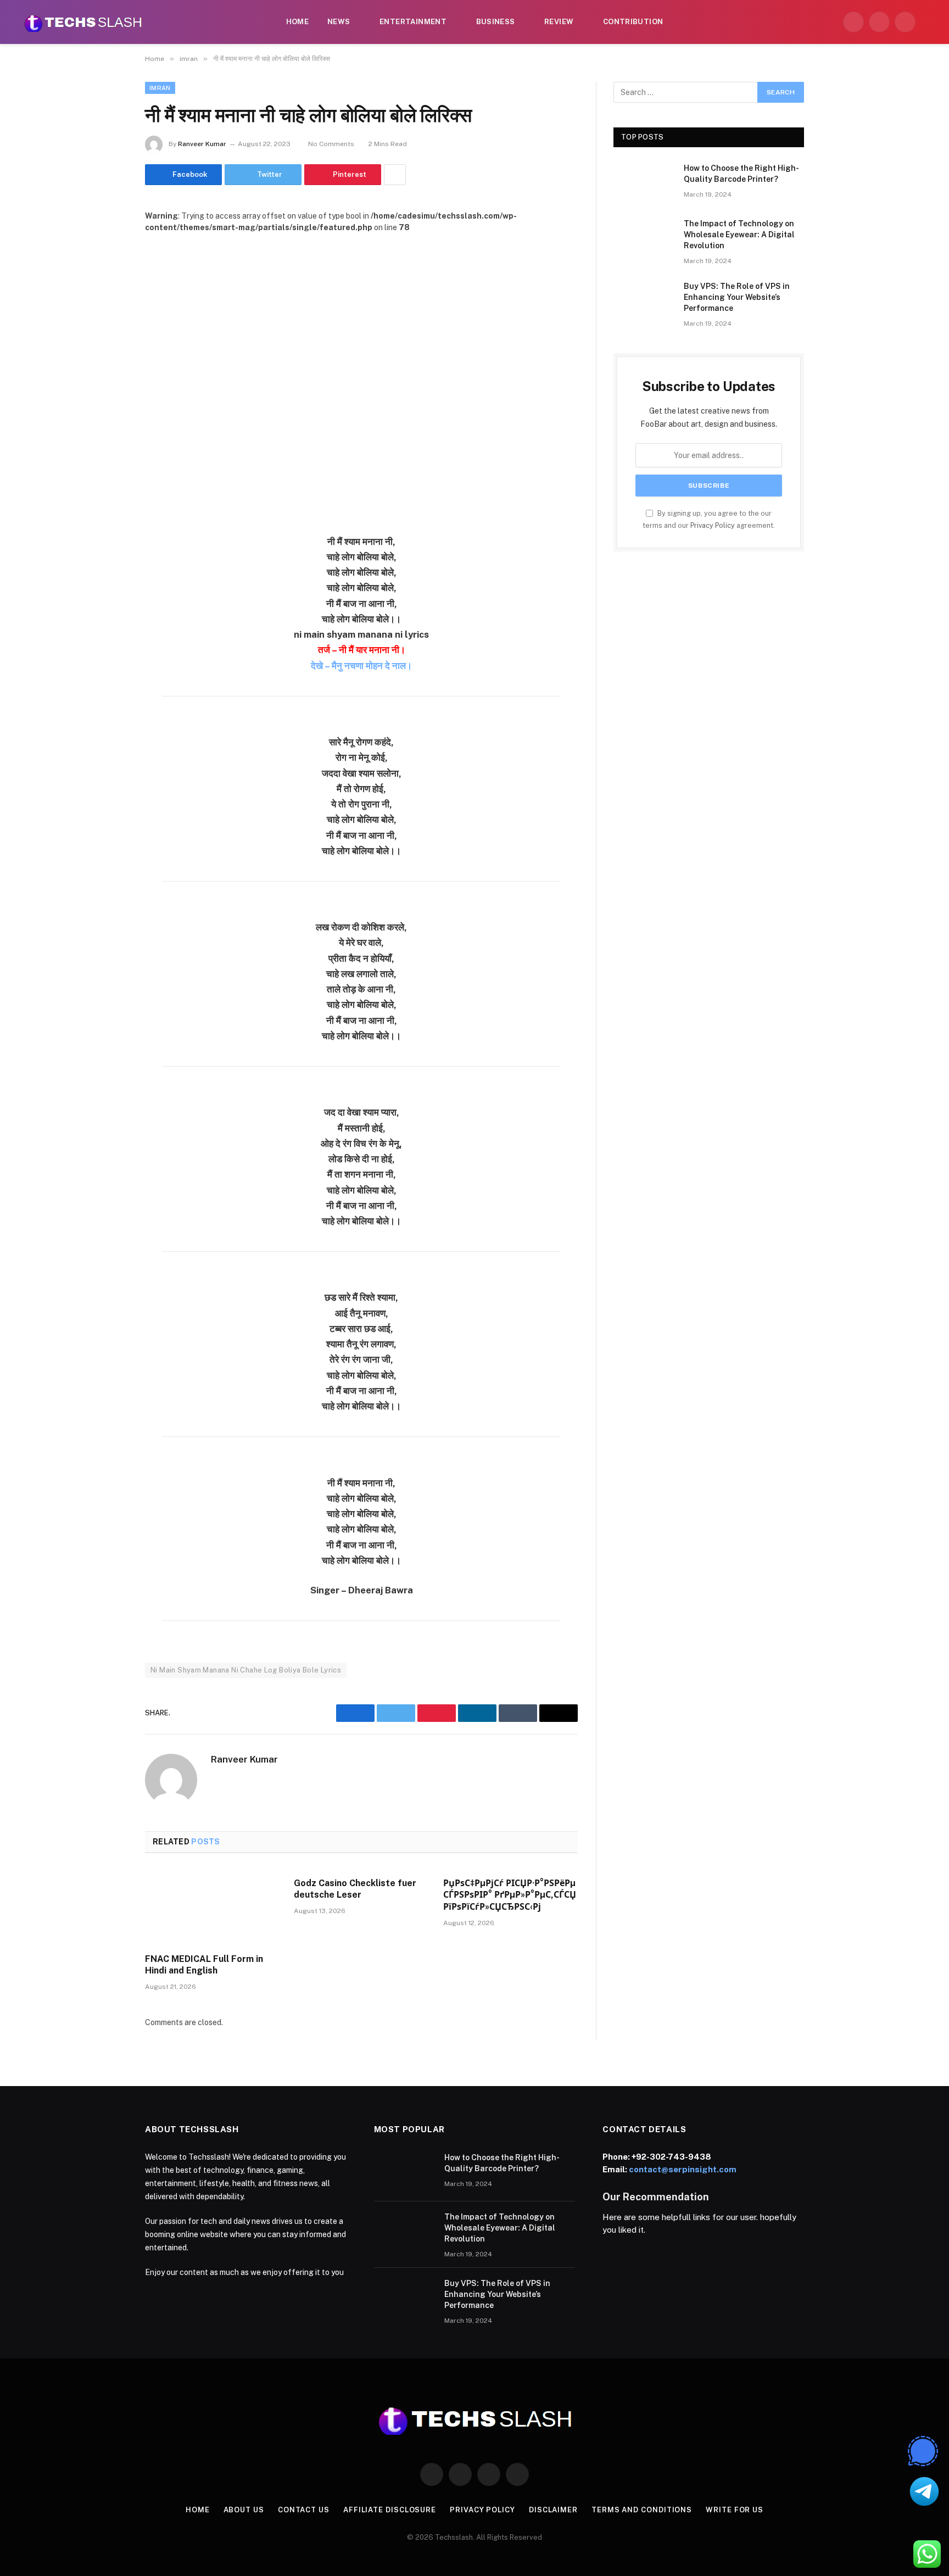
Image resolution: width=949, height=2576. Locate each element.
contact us (304, 2510)
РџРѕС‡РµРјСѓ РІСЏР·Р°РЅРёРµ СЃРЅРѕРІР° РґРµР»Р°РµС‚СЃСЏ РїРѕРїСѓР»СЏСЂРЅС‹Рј (510, 1895)
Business (496, 22)
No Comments (331, 144)
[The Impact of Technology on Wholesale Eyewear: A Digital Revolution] (644, 238)
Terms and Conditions (642, 2510)
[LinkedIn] (107, 626)
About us (244, 2510)
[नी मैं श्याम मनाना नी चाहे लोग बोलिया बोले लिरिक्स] (361, 375)
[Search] (928, 22)
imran (160, 88)
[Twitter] (107, 598)
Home (298, 22)
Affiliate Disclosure (390, 2510)
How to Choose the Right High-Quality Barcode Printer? (741, 174)
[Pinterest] (107, 654)
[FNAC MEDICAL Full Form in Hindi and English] (212, 1906)
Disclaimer (553, 2510)
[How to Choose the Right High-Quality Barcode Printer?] (644, 182)
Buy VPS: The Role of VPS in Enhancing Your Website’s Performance (737, 297)
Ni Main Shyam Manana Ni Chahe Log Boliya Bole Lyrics (246, 1670)
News (339, 22)
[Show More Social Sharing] (395, 175)
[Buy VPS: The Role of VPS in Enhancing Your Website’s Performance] (644, 300)
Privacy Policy (713, 525)
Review (559, 22)
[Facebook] (107, 570)
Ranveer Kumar (202, 144)
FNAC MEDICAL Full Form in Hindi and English (204, 1965)
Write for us (735, 2510)
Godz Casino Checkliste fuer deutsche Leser (355, 1889)
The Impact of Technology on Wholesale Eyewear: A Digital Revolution (739, 235)
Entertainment (413, 22)
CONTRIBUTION (633, 22)
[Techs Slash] (83, 22)
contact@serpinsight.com (683, 2169)
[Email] (107, 682)
